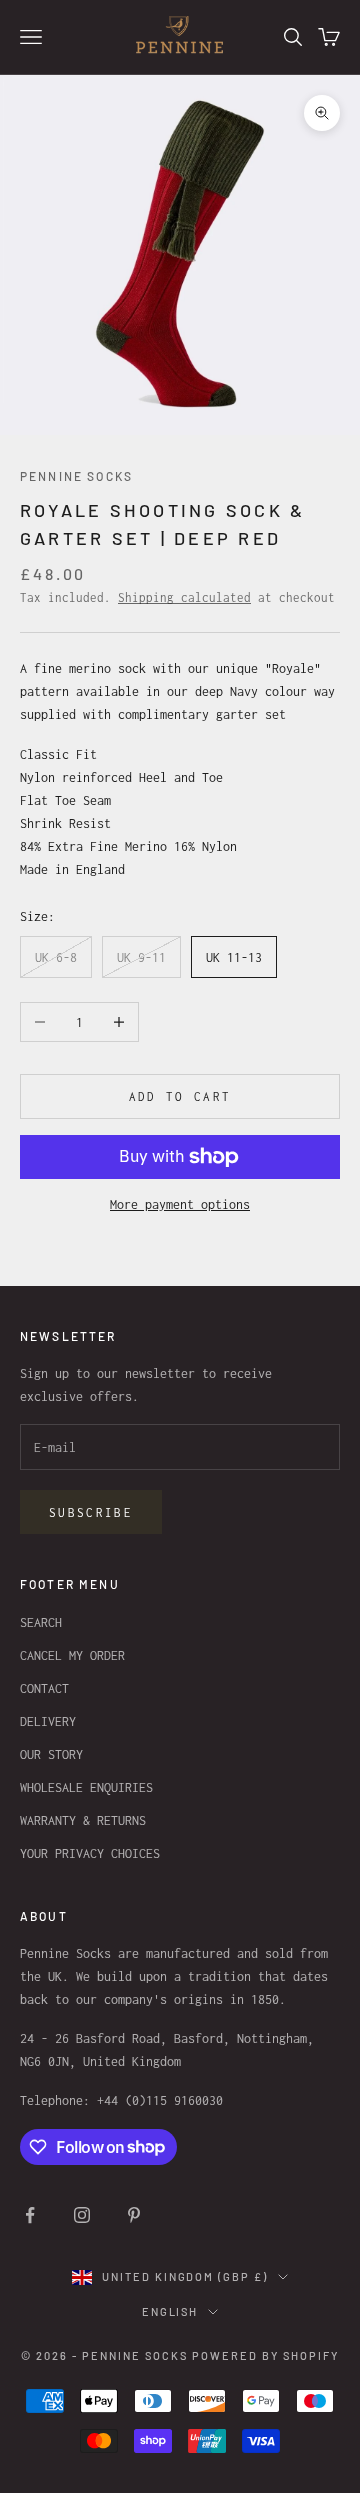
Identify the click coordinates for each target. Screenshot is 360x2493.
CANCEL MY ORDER (72, 1655)
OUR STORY (51, 1754)
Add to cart (180, 1096)
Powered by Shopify (265, 2355)
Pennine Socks (76, 476)
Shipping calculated (184, 597)
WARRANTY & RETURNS (83, 1820)
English (170, 2311)
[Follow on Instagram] (82, 2215)
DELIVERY (48, 1721)
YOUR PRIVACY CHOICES (90, 1853)
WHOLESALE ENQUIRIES (86, 1787)
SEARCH (41, 1622)
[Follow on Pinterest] (134, 2215)
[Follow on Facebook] (30, 2215)
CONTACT (44, 1688)
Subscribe (91, 1512)
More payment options (180, 1204)
